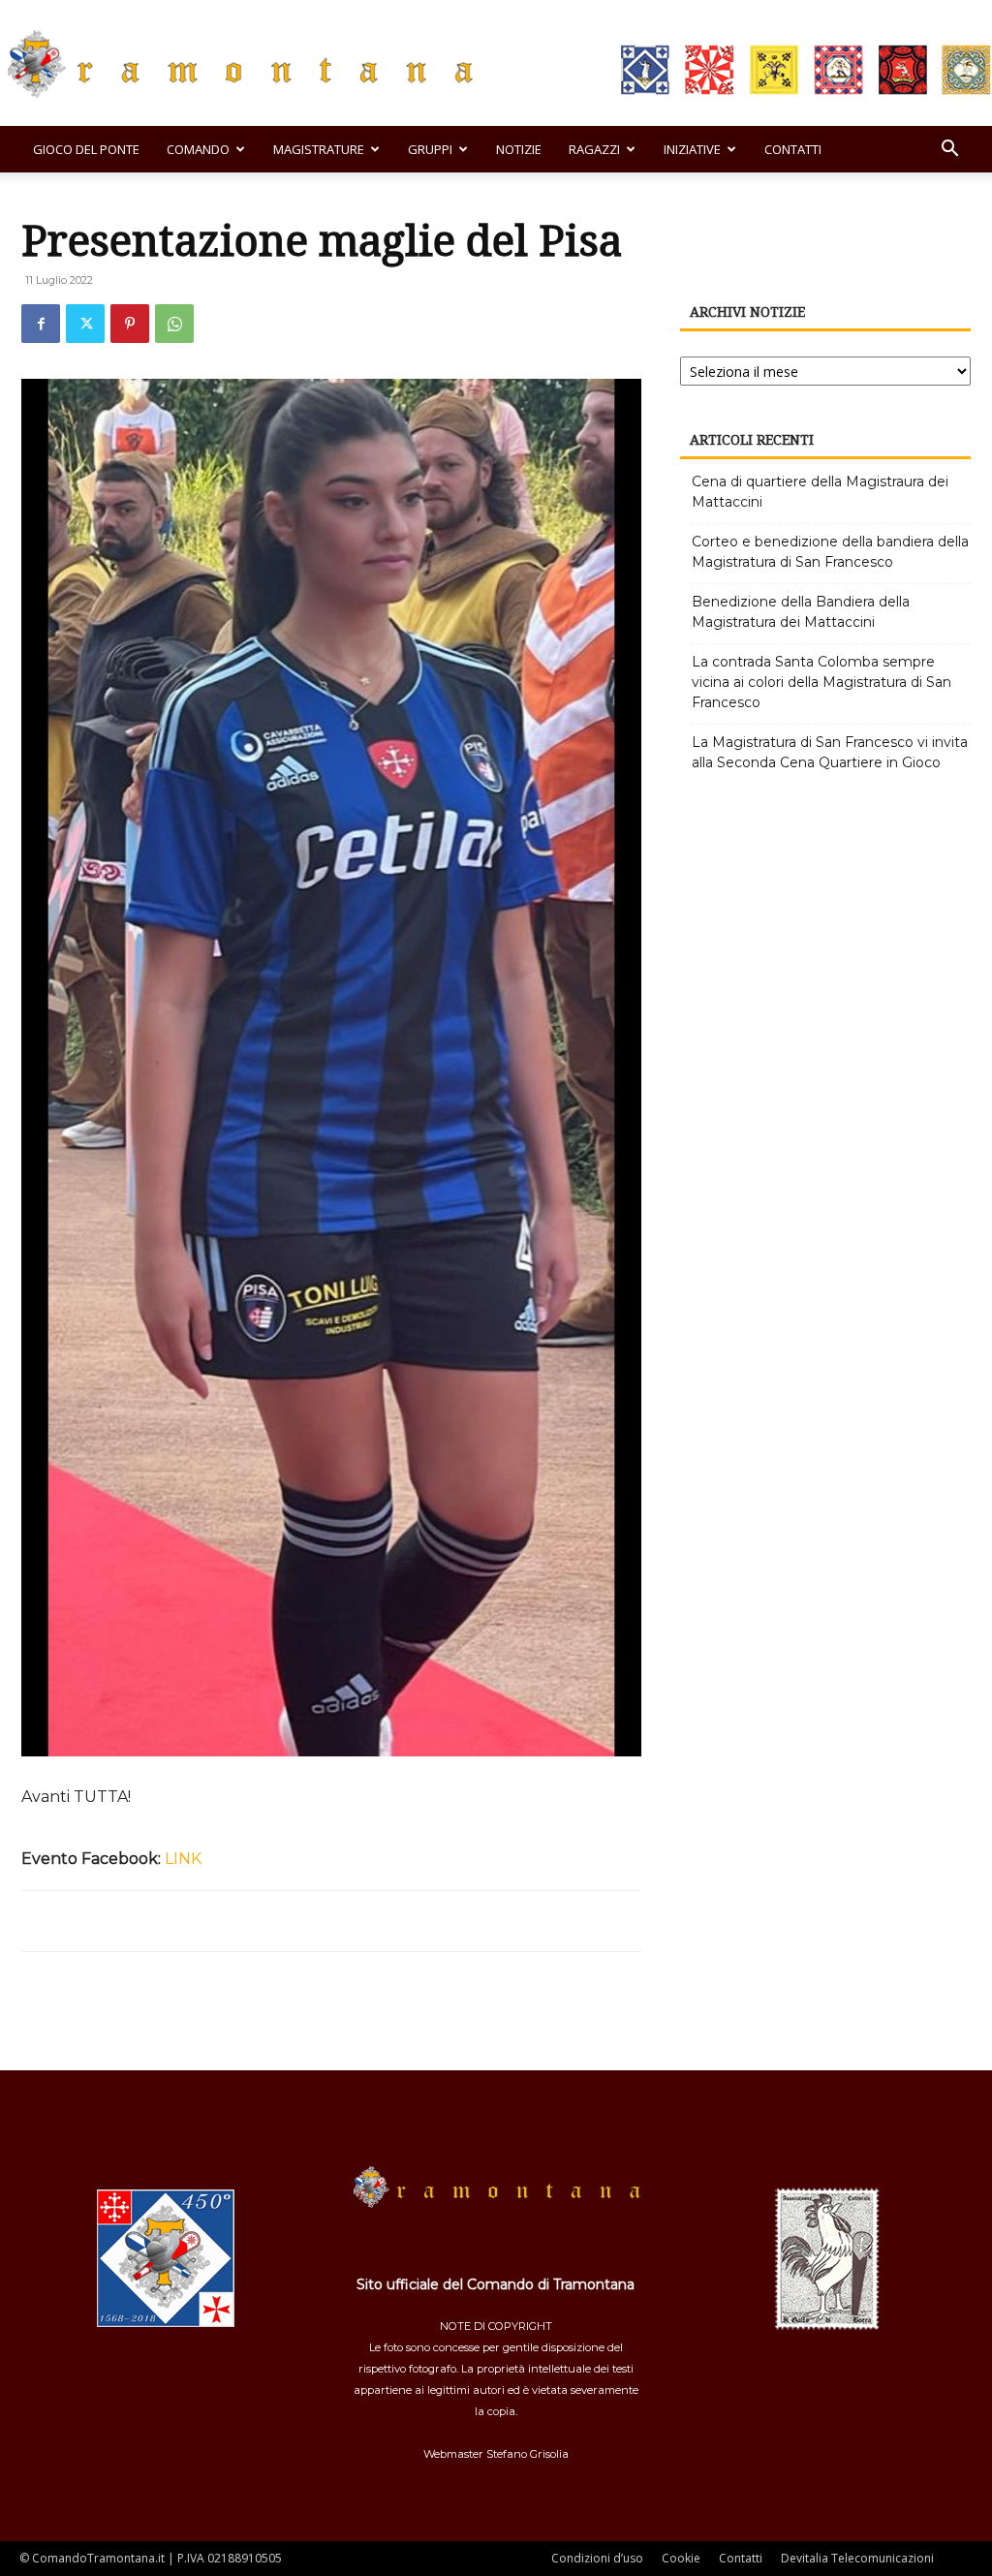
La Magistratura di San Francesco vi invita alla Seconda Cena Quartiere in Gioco (830, 752)
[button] (949, 151)
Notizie (519, 149)
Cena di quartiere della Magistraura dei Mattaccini (820, 492)
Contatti (793, 149)
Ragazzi (594, 149)
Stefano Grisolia (527, 2454)
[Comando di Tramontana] (496, 64)
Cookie (681, 2558)
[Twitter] (85, 324)
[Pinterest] (130, 324)
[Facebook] (41, 324)
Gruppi (430, 149)
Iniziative (692, 149)
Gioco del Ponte (86, 149)
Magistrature (319, 149)
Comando (198, 149)
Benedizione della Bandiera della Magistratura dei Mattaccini (801, 612)
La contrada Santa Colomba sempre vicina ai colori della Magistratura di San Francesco (821, 682)
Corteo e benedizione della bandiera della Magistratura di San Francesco (830, 552)
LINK (183, 1859)
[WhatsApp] (174, 324)
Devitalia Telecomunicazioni (857, 2558)
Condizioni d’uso (597, 2558)
